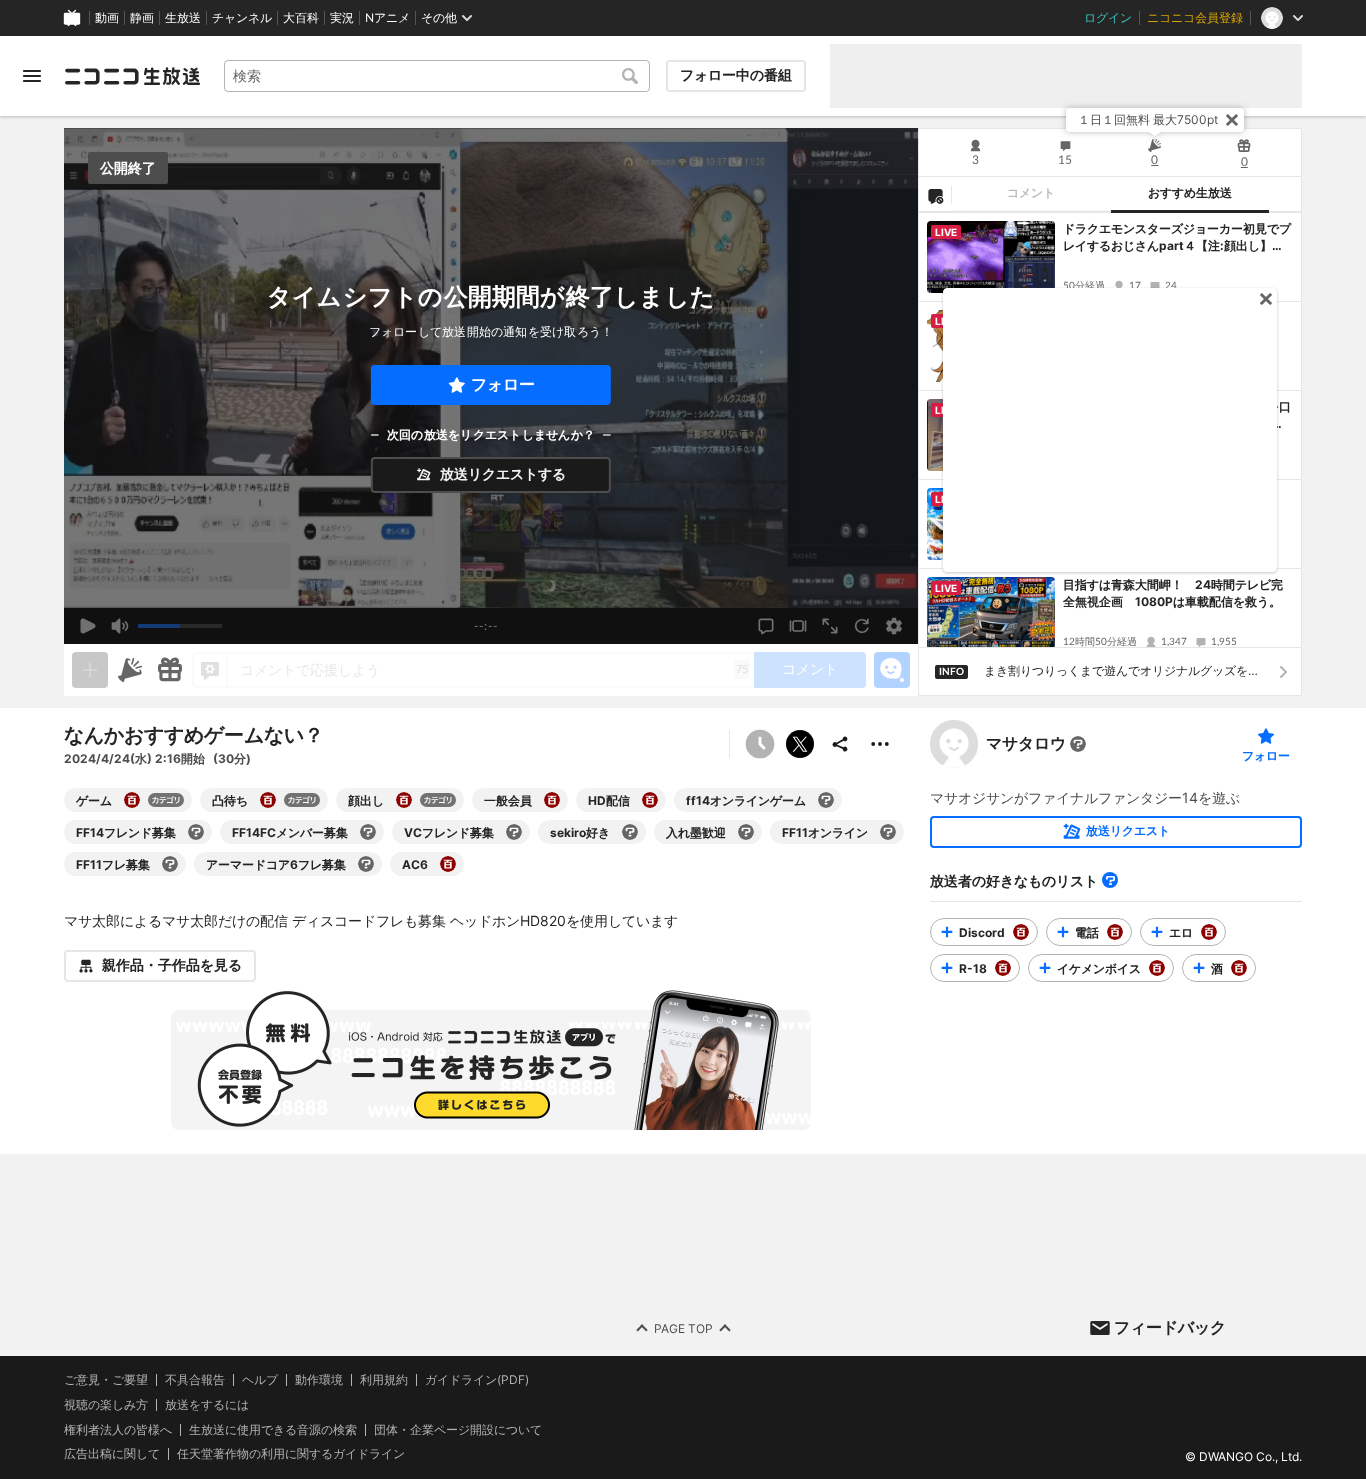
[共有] (840, 744)
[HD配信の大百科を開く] (650, 800)
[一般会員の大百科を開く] (552, 800)
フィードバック (1170, 1327)
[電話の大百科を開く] (1115, 932)
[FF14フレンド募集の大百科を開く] (196, 832)
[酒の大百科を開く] (1239, 968)
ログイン (1108, 18)
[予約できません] (760, 744)
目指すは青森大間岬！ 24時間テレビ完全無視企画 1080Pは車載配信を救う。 (1173, 593)
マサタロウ (1026, 744)
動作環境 (319, 1380)
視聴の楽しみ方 (106, 1403)
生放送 (183, 18)
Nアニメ (387, 18)
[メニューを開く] (32, 76)
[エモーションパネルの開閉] (892, 670)
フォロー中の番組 (736, 75)
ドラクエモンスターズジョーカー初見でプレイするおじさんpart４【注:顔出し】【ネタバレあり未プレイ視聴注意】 (1177, 238)
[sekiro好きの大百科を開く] (630, 832)
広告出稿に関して (112, 1453)
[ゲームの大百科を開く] (132, 800)
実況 (342, 18)
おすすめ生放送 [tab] (1190, 193)
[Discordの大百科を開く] (1021, 932)
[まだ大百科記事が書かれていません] (1078, 744)
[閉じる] (1232, 120)
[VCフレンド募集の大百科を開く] (514, 832)
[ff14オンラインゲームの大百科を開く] (826, 800)
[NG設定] (935, 195)
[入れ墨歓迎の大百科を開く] (746, 832)
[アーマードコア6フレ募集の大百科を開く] (366, 864)
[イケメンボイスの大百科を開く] (1157, 968)
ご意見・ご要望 (106, 1379)
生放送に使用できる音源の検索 (273, 1429)
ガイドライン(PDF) (477, 1380)
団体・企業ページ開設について (458, 1429)
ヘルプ (260, 1380)
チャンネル (242, 18)
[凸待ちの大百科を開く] (268, 800)
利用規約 (384, 1380)
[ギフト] (170, 670)
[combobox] (437, 76)
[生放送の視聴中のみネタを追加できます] (90, 670)
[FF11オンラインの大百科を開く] (888, 832)
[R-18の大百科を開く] (1003, 968)
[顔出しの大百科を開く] (404, 800)
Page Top (683, 1327)
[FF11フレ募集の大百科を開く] (170, 864)
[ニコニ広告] (130, 670)
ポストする (800, 744)
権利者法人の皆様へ (118, 1428)
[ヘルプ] (1110, 880)
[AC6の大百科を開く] (448, 864)
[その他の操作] (880, 744)
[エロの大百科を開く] (1209, 932)
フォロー (503, 384)
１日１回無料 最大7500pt (1148, 119)
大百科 (301, 18)
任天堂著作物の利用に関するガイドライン (291, 1454)
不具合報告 (195, 1380)
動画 (107, 18)
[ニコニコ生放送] (132, 76)
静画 (142, 18)
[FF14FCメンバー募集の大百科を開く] (368, 832)
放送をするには (207, 1404)
